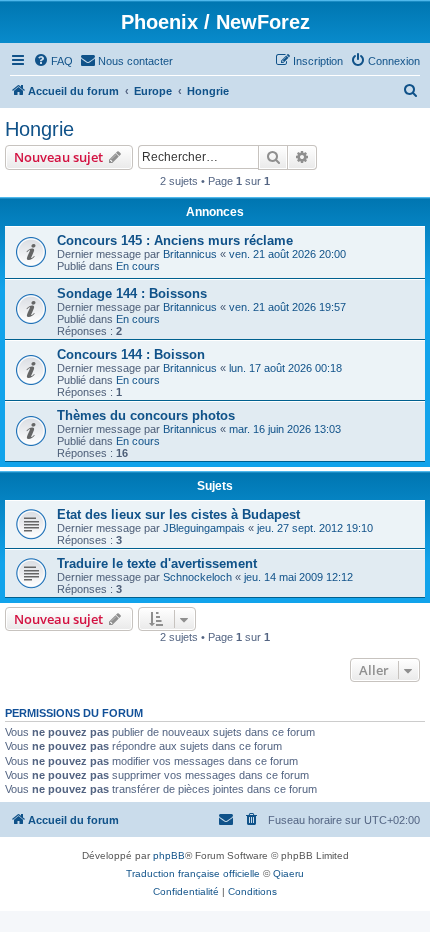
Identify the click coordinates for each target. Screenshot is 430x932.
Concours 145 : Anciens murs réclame (175, 240)
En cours (138, 266)
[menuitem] (53, 61)
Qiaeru (288, 873)
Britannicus (190, 254)
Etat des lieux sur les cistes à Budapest (178, 514)
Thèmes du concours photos (146, 415)
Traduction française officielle (193, 873)
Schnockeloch (197, 577)
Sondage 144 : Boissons (132, 293)
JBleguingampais (204, 528)
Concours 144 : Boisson (131, 354)
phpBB (169, 855)
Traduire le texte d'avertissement (157, 563)
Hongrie (39, 129)
